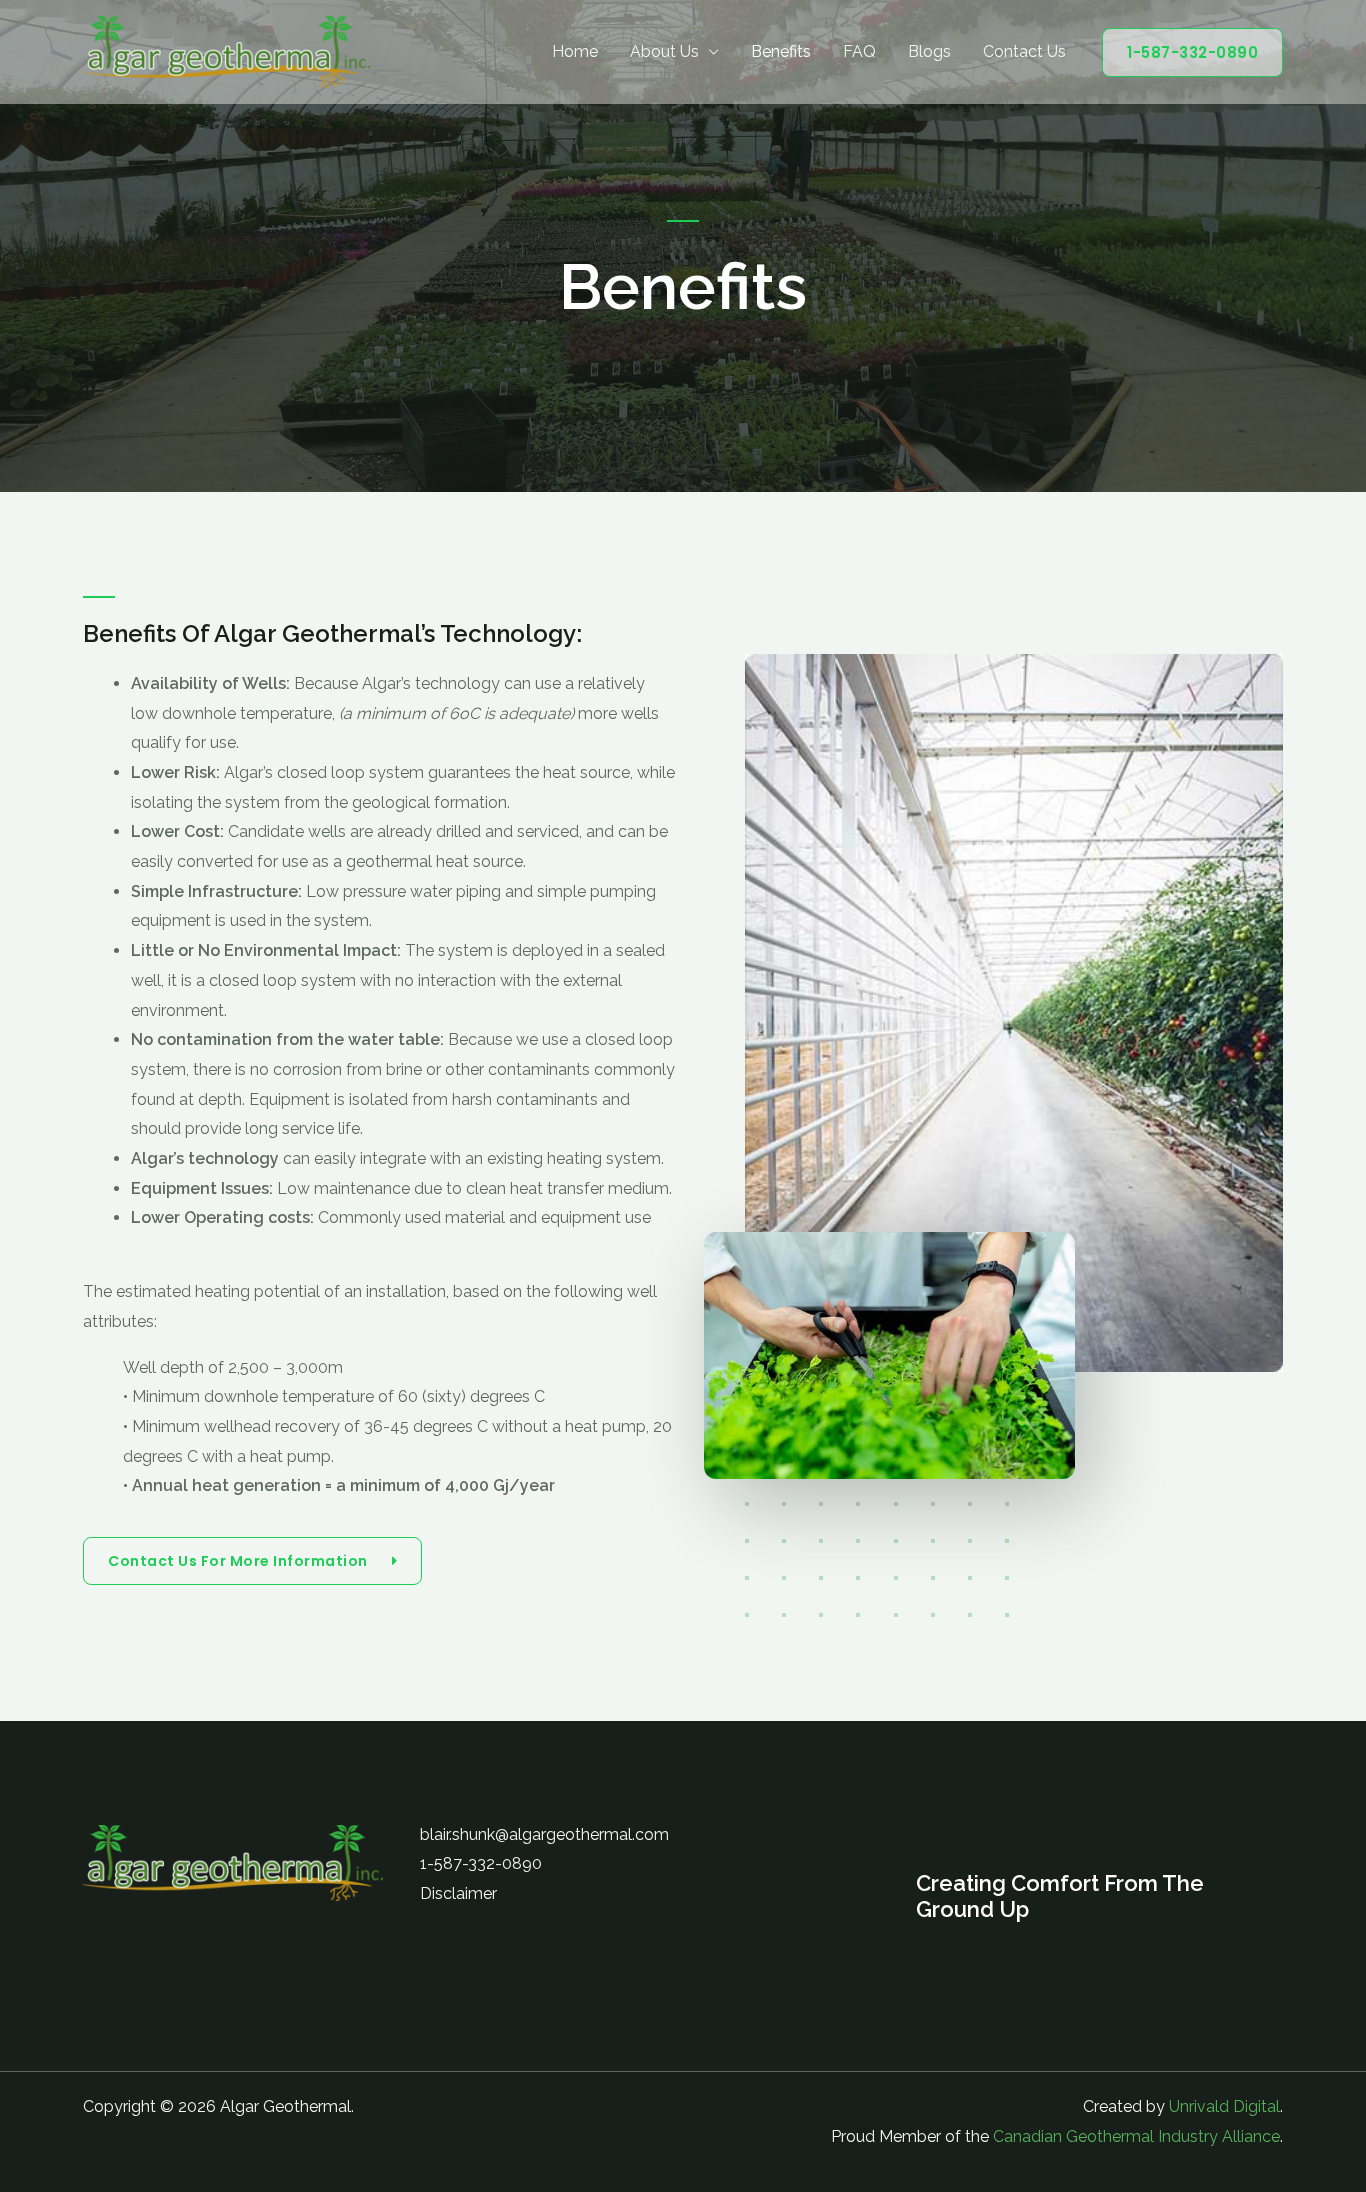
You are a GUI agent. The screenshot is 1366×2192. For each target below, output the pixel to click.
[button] (1192, 52)
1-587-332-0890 (481, 1863)
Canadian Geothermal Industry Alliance (1136, 2136)
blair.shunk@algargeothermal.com (544, 1834)
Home (575, 51)
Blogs (929, 51)
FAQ (859, 51)
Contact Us (1024, 51)
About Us (664, 51)
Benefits (781, 51)
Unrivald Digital (1224, 2106)
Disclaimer (458, 1893)
